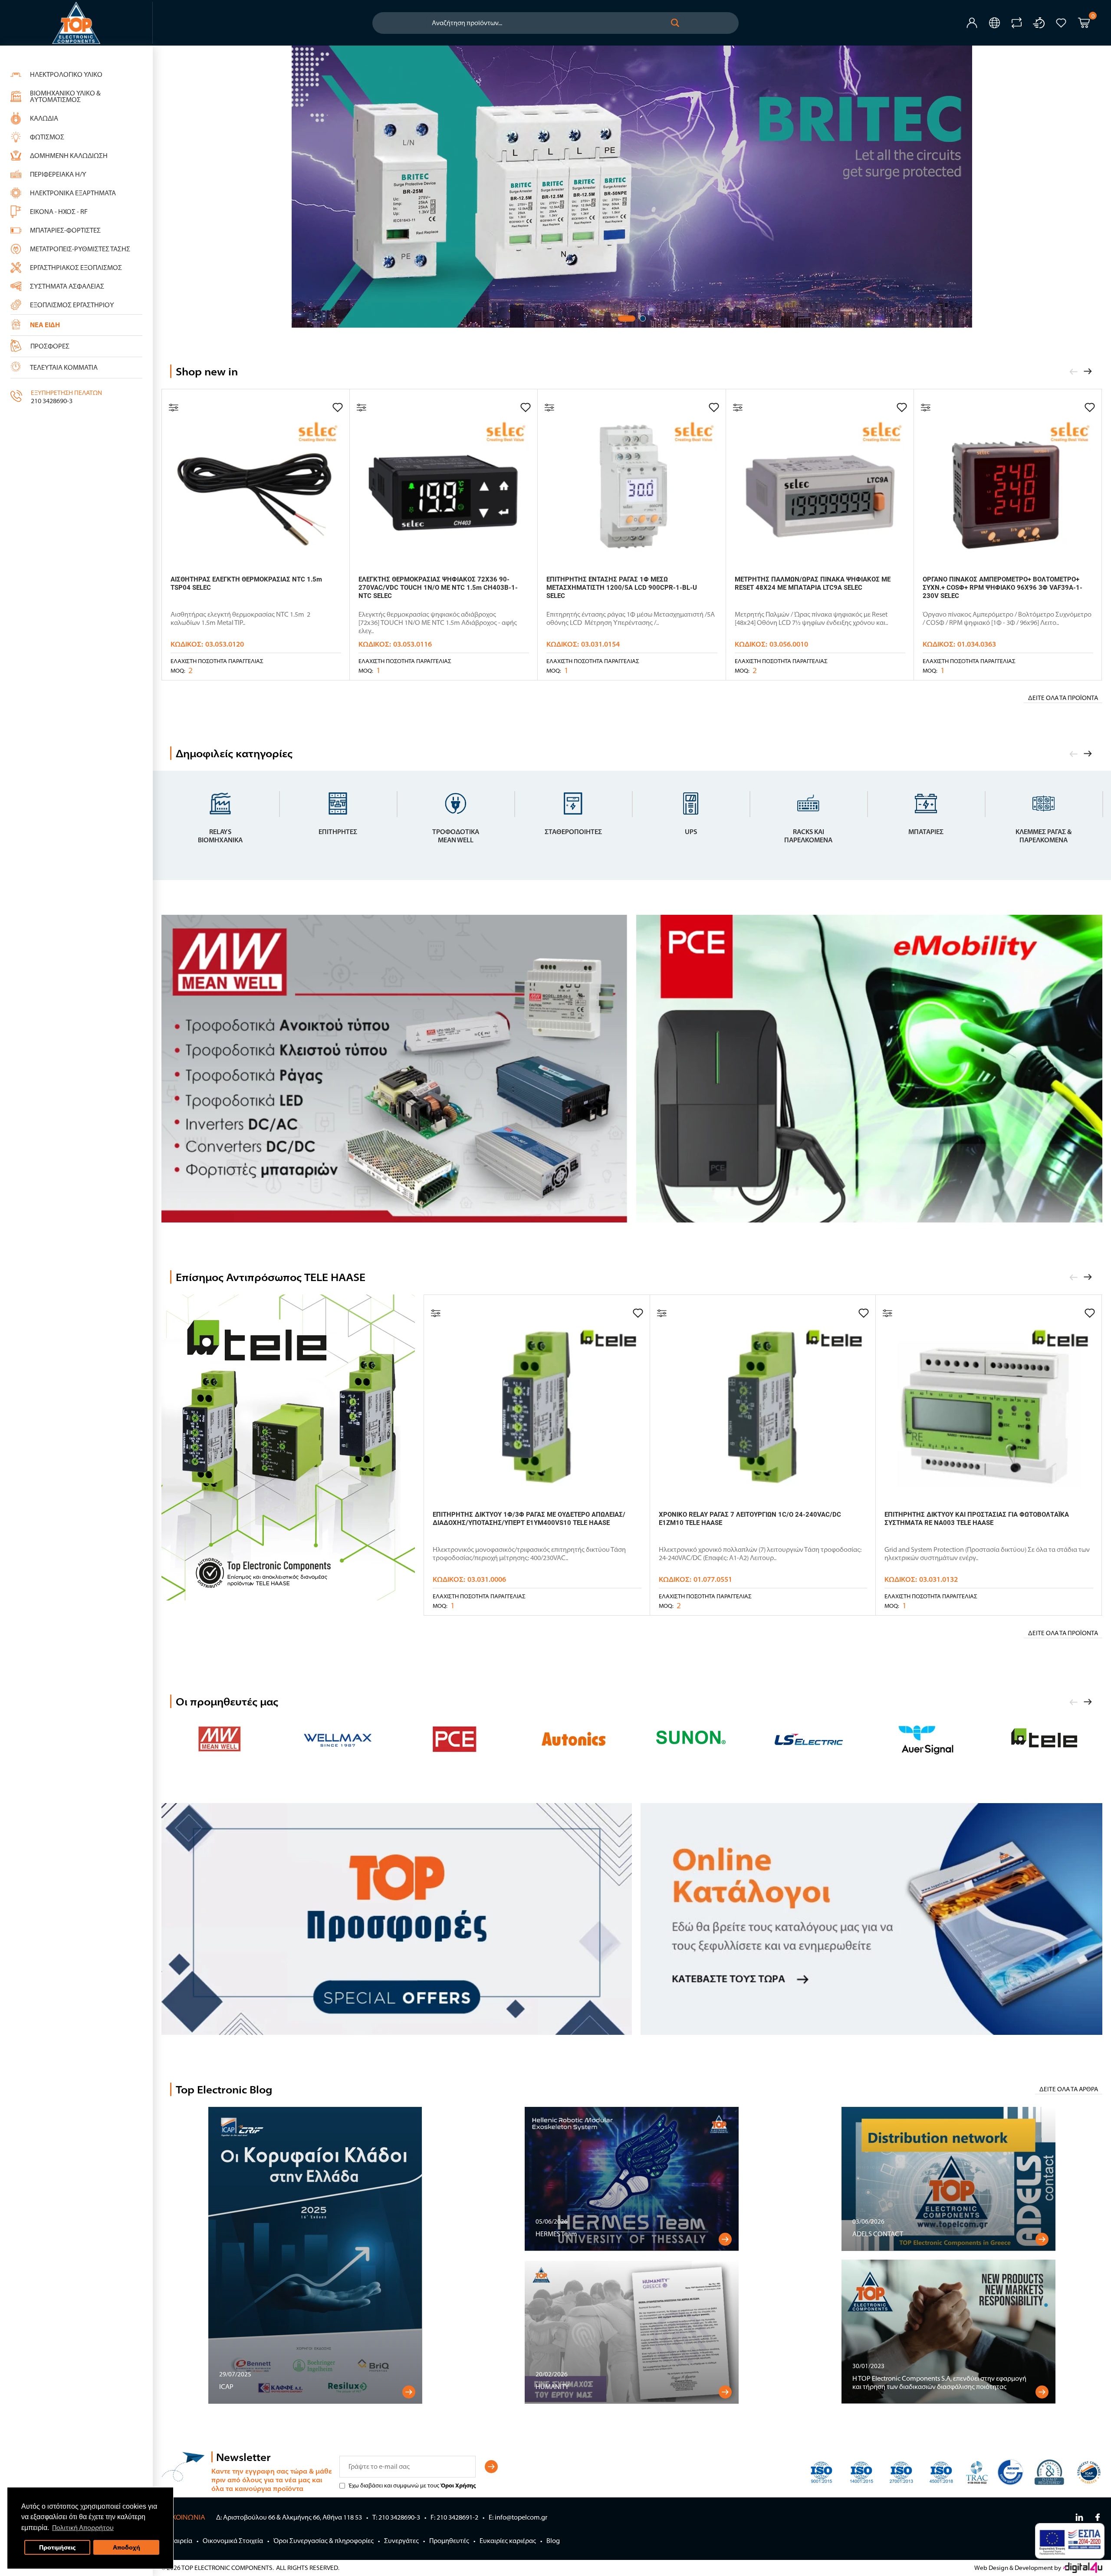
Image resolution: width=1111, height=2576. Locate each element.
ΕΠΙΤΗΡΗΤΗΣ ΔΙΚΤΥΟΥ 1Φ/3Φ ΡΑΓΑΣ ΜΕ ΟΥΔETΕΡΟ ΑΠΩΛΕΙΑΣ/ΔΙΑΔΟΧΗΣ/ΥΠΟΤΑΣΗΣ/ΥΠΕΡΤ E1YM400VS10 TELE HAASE (529, 1519)
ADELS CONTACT (878, 2234)
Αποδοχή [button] (127, 2547)
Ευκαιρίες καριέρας (508, 2541)
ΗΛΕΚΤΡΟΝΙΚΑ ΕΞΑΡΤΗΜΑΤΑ (73, 193)
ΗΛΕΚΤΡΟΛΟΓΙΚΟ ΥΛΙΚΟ (66, 74)
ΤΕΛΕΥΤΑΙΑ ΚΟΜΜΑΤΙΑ (64, 367)
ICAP (226, 2387)
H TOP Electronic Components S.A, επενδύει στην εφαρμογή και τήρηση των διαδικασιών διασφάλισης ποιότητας (939, 2382)
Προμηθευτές (449, 2541)
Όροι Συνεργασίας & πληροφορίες (324, 2541)
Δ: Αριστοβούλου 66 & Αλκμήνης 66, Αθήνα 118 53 (289, 2517)
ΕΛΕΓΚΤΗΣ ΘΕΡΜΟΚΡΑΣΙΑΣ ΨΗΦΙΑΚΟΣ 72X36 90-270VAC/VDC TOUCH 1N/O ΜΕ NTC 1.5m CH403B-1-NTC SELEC (438, 588)
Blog (553, 2541)
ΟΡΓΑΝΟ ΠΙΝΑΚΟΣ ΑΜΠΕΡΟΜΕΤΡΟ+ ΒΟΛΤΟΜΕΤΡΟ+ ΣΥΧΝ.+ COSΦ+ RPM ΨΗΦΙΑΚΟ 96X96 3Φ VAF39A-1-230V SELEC (1003, 588)
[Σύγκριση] (174, 407)
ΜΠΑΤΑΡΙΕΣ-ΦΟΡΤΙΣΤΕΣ (65, 230)
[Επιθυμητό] (338, 407)
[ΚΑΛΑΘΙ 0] (1084, 24)
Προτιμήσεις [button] (57, 2547)
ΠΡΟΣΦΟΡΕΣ (50, 346)
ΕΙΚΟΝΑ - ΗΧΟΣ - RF (59, 212)
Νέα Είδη (45, 325)
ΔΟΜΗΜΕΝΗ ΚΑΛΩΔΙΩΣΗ (69, 156)
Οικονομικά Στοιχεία (233, 2541)
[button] (675, 23)
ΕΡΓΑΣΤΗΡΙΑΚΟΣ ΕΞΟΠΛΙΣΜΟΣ (76, 268)
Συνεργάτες (401, 2541)
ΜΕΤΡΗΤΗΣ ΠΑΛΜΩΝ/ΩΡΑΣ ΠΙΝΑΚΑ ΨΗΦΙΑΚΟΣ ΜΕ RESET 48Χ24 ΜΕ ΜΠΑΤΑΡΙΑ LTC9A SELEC (813, 583)
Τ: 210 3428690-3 (396, 2517)
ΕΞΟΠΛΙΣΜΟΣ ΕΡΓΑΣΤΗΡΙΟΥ (72, 305)
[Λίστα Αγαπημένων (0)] (1061, 23)
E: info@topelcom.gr (518, 2517)
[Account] (972, 23)
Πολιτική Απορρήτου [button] (83, 2528)
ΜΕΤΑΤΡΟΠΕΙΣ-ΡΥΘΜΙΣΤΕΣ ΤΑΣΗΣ (80, 249)
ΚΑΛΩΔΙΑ (44, 118)
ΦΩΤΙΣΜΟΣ (47, 137)
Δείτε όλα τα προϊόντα (1063, 698)
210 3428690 (49, 401)
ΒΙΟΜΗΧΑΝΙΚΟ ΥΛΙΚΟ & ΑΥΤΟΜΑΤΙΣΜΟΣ (65, 96)
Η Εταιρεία (177, 2541)
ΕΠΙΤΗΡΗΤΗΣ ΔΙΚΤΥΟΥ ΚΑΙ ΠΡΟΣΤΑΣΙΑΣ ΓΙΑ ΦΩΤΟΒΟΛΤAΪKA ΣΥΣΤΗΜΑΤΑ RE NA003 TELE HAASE (977, 1519)
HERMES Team (556, 2234)
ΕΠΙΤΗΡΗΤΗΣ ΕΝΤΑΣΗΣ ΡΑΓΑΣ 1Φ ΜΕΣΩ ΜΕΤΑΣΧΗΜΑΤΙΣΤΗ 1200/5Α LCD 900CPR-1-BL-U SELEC (622, 588)
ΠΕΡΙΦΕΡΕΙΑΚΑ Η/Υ (58, 174)
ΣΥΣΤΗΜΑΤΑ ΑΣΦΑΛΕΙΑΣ (67, 286)
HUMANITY (552, 2387)
